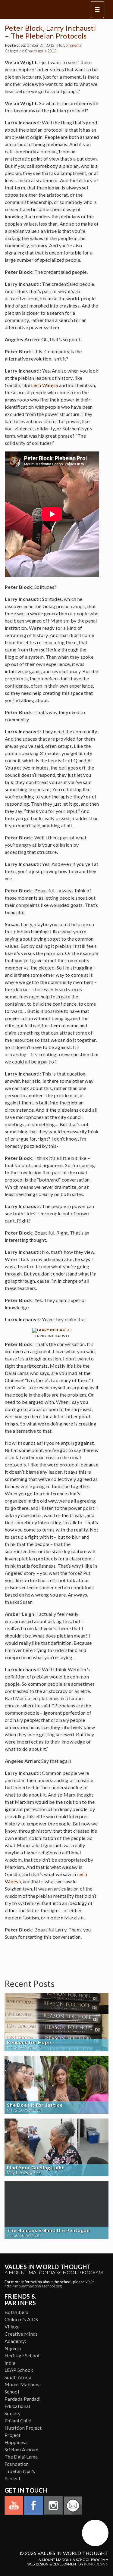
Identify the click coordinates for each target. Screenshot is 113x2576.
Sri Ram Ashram (21, 2449)
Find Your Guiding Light (35, 2168)
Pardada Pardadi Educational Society (23, 2406)
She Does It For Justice (35, 2105)
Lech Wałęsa (45, 385)
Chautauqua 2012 (41, 51)
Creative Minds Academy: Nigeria (21, 2341)
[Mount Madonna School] (95, 2533)
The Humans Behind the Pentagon (48, 2230)
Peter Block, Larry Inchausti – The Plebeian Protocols (50, 32)
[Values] (44, 10)
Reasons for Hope (29, 2042)
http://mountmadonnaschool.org (33, 2286)
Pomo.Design (96, 2564)
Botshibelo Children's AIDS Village (21, 2319)
